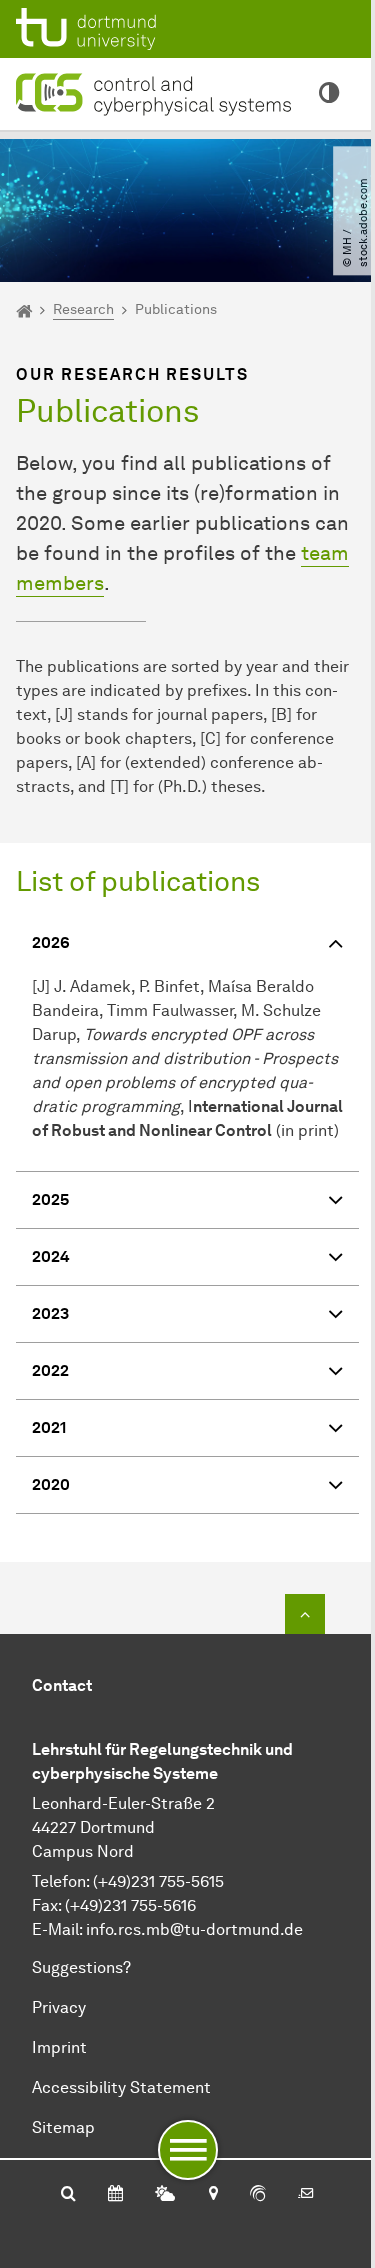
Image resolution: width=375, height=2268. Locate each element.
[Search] (68, 2195)
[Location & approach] (212, 2195)
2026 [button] (51, 942)
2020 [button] (51, 1484)
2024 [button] (51, 1256)
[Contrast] (329, 94)
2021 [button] (49, 1427)
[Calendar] (115, 2195)
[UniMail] (306, 2195)
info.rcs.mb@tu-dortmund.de (194, 1929)
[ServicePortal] (258, 2195)
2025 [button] (50, 1199)
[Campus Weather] (165, 2195)
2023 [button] (50, 1313)
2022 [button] (50, 1370)
